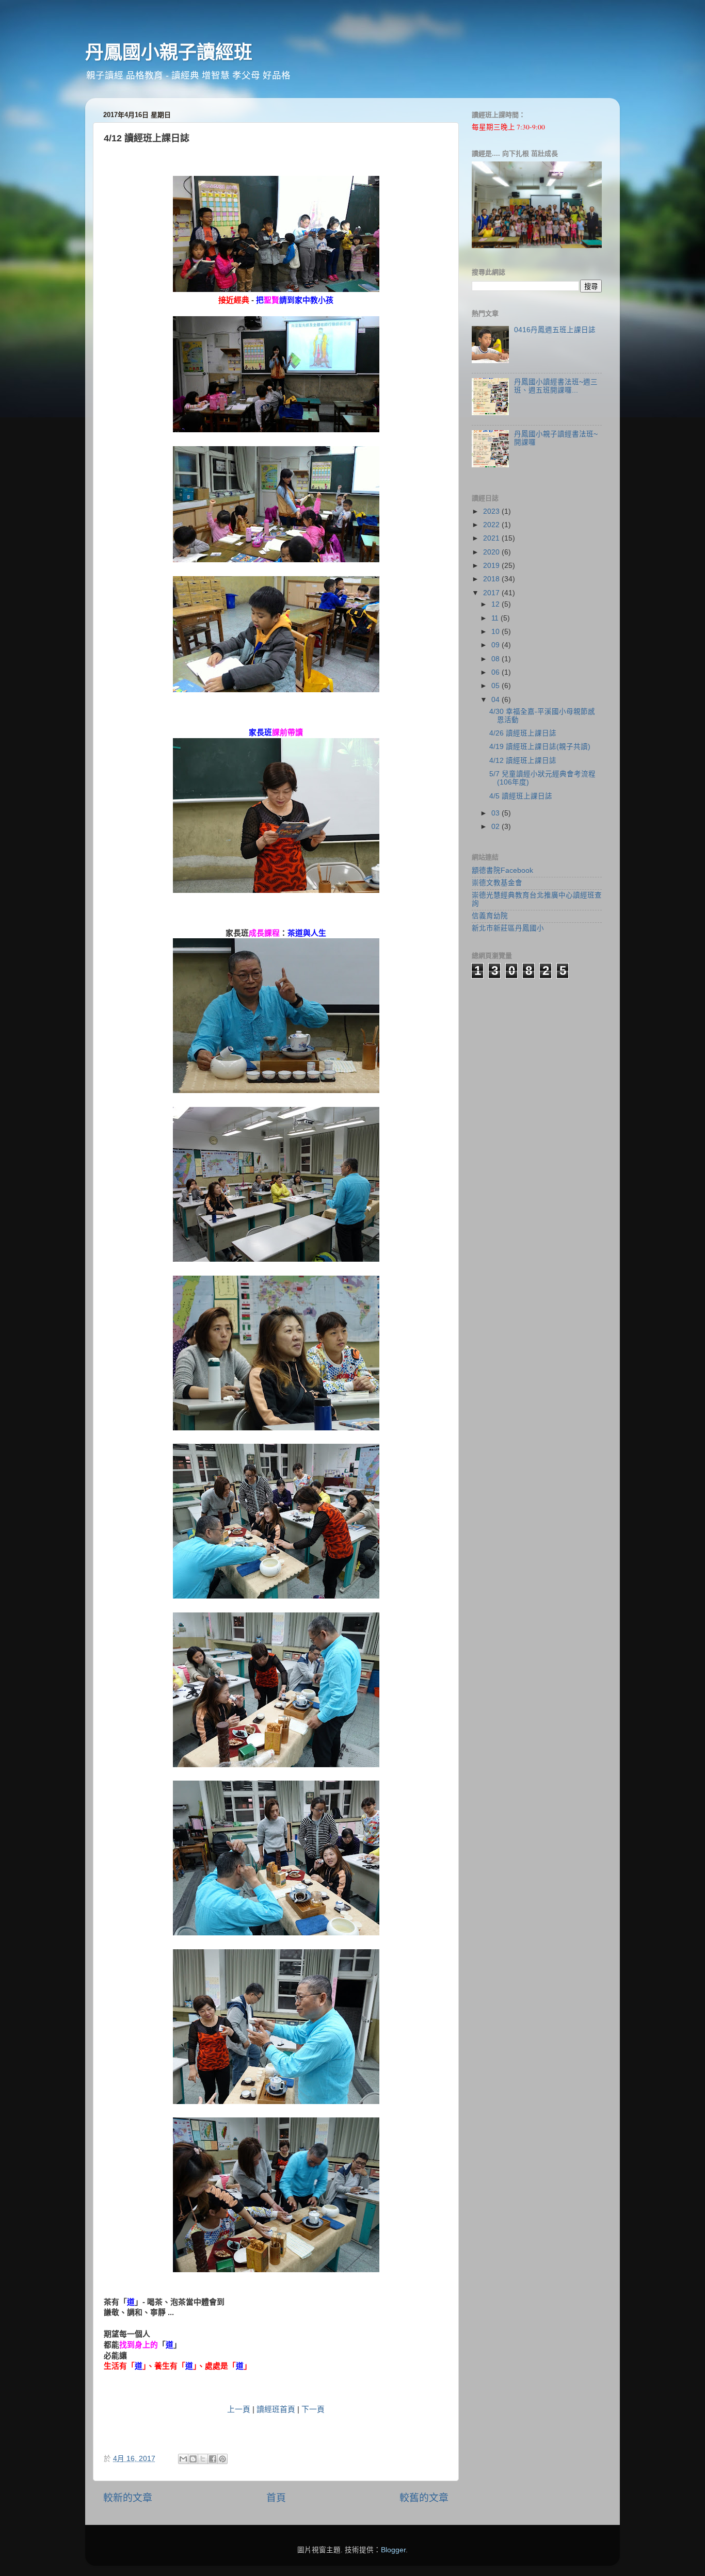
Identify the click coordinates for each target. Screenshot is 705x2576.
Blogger (393, 2550)
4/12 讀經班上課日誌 (523, 761)
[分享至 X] (203, 2459)
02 (496, 827)
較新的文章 (128, 2498)
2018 (492, 579)
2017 (492, 593)
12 (496, 604)
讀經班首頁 (276, 2409)
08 (496, 659)
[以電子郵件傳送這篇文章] (183, 2459)
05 (496, 686)
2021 (492, 538)
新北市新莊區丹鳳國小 (508, 928)
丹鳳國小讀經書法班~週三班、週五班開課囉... (556, 386)
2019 (492, 566)
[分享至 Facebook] (213, 2459)
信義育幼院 (490, 916)
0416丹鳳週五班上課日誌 (555, 330)
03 (496, 813)
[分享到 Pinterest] (222, 2459)
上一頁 (239, 2409)
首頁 (276, 2498)
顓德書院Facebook (502, 870)
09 (496, 645)
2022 (492, 525)
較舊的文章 (424, 2498)
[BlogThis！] (193, 2459)
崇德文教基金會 (497, 883)
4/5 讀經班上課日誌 (521, 796)
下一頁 (313, 2409)
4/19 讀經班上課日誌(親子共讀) (540, 747)
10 (496, 632)
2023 (492, 511)
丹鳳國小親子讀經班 (169, 52)
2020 (492, 552)
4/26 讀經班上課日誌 (523, 733)
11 (496, 618)
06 (496, 672)
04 (496, 700)
